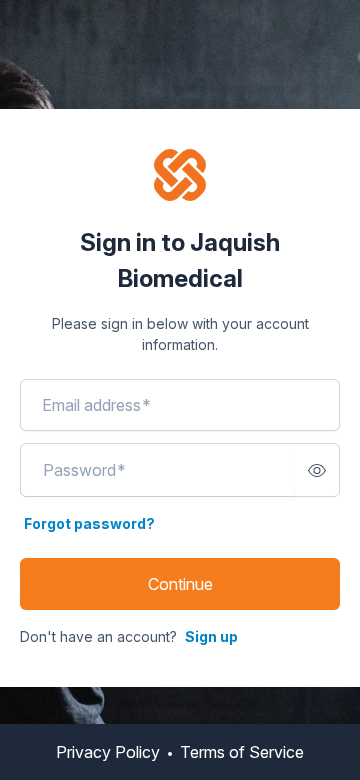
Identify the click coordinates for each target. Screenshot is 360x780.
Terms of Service (242, 752)
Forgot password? (89, 523)
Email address (96, 405)
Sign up (211, 636)
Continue (180, 584)
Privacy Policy (108, 752)
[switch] (317, 470)
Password (84, 470)
